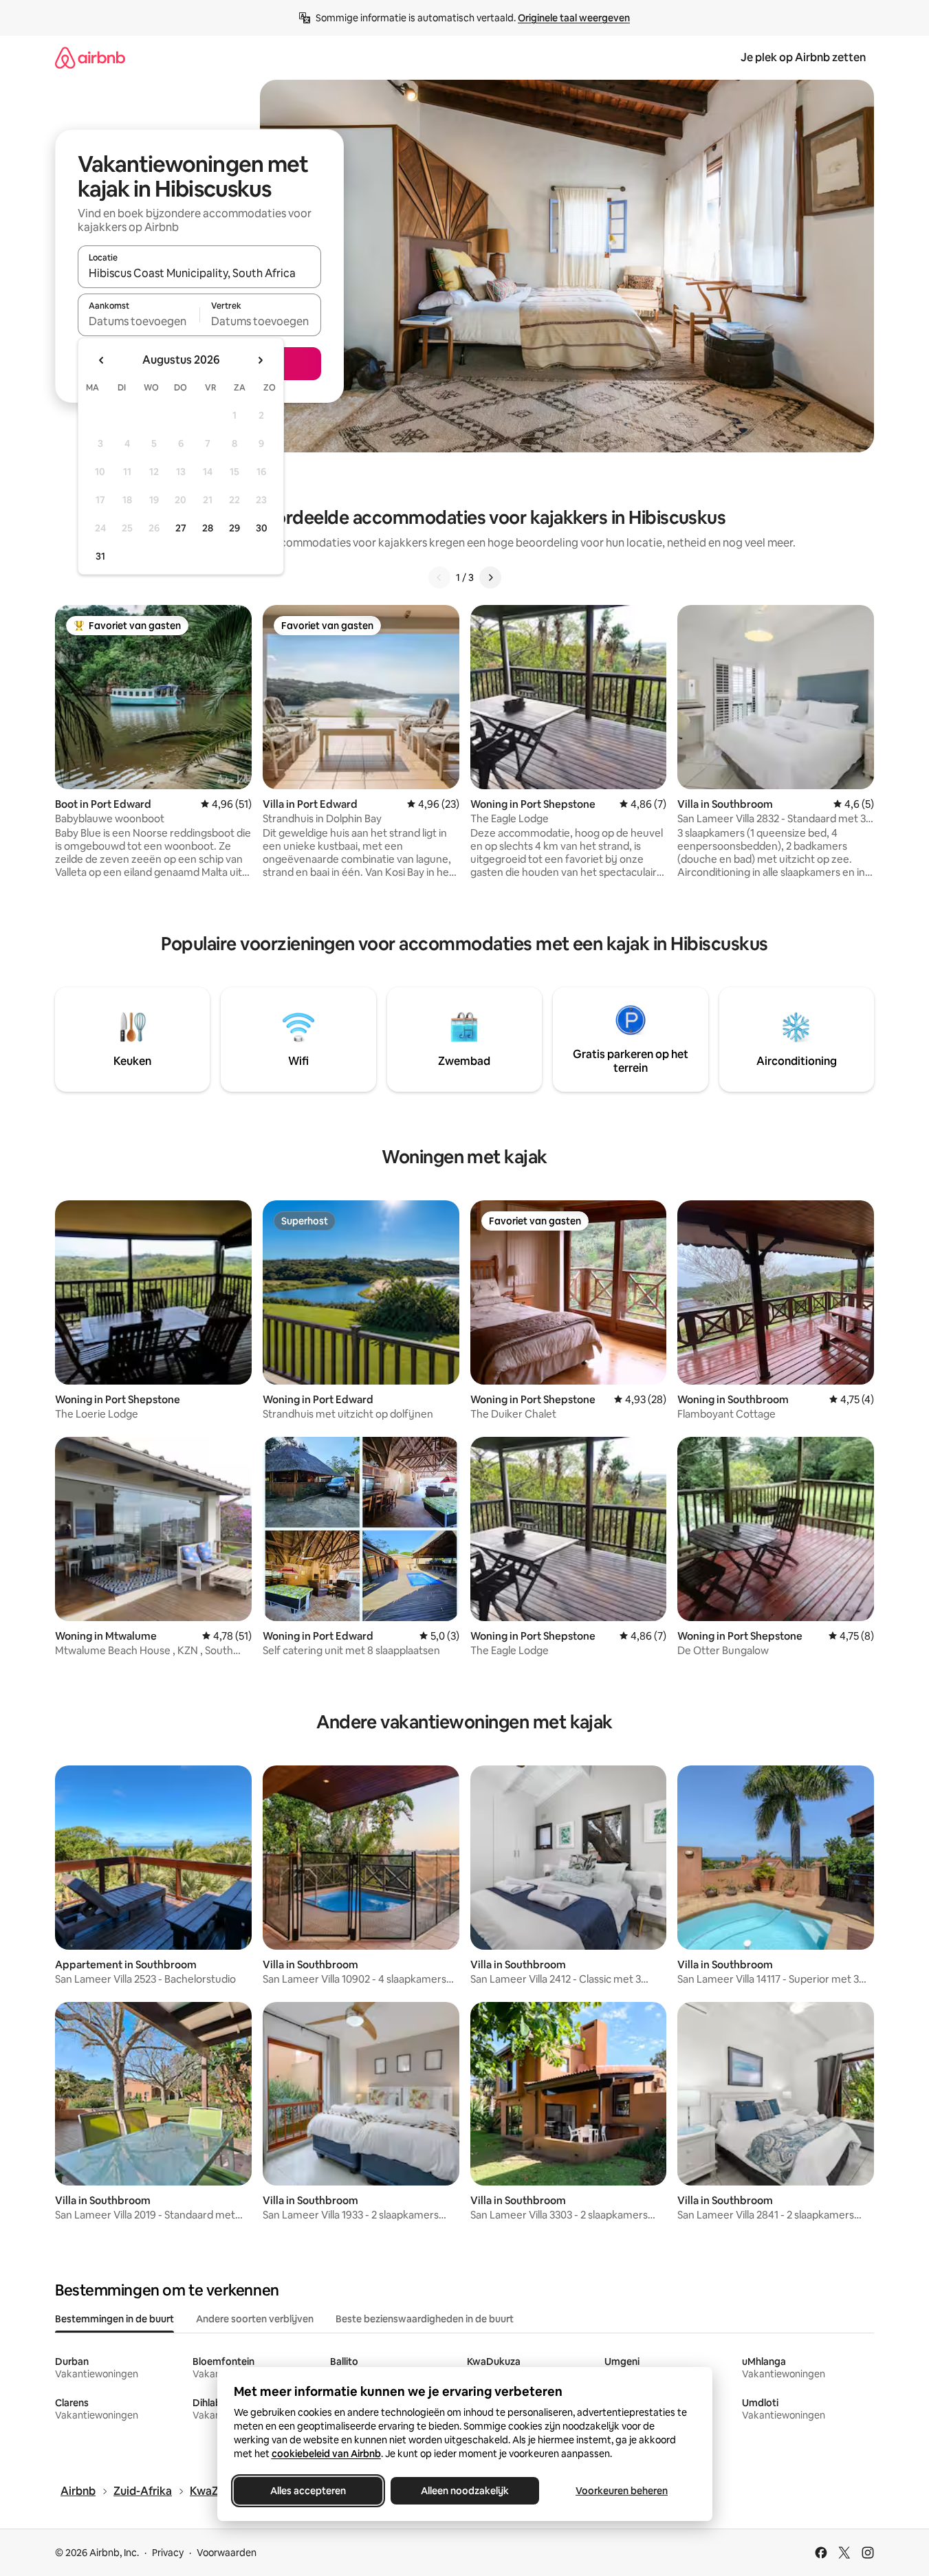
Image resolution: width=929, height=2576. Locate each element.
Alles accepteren (308, 2491)
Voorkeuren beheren (622, 2491)
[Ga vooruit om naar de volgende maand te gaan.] (260, 360)
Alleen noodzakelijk (465, 2491)
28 (208, 528)
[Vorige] (439, 577)
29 (234, 528)
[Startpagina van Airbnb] (90, 57)
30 (262, 528)
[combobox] (199, 273)
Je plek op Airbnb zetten (803, 57)
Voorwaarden (227, 2553)
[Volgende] (490, 577)
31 (100, 556)
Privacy (168, 2553)
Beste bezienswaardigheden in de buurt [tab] (425, 2319)
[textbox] (139, 321)
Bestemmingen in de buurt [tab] (114, 2319)
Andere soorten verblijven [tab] (255, 2319)
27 (181, 528)
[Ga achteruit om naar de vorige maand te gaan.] (102, 360)
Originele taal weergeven (574, 18)
